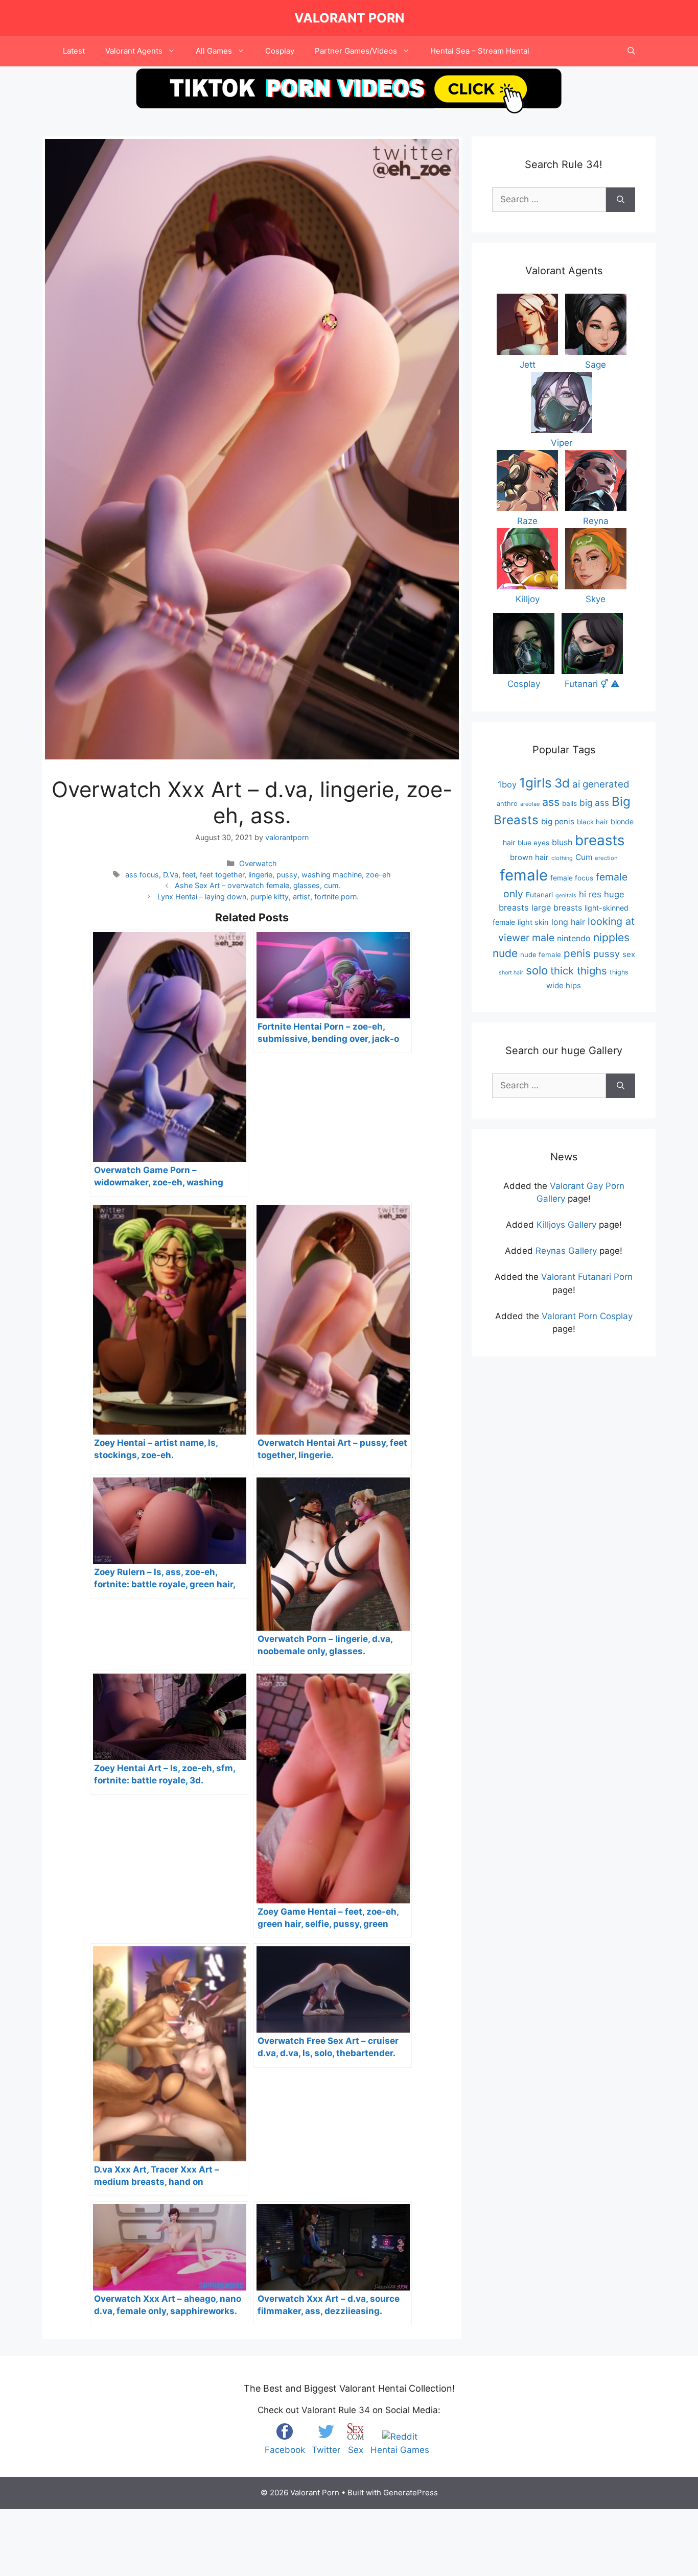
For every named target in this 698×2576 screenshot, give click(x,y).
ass (551, 802)
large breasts (557, 908)
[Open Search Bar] (631, 51)
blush (562, 842)
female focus (572, 878)
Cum (584, 857)
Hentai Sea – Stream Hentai (480, 51)
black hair (592, 822)
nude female (541, 955)
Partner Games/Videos (356, 51)
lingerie (260, 875)
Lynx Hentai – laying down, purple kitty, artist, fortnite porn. (258, 897)
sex (629, 954)
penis (577, 953)
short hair (511, 973)
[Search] (621, 200)
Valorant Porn (349, 18)
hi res (590, 894)
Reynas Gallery (566, 1251)
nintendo (574, 938)
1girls (536, 783)
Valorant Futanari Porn (587, 1277)
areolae (530, 804)
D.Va (171, 875)
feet (189, 875)
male (543, 938)
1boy (507, 784)
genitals (566, 896)
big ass (594, 803)
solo (537, 970)
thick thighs (579, 971)
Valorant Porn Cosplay (587, 1316)
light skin (533, 922)
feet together (222, 875)
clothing (562, 858)
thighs (619, 972)
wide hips (564, 985)
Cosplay (280, 51)
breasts (600, 840)
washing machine (332, 875)
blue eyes (533, 843)
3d (562, 783)
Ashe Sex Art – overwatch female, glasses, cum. (258, 885)
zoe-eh (378, 875)
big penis (558, 821)
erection (606, 858)
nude (505, 953)
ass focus (142, 875)
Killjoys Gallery (566, 1225)
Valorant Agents (134, 51)
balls (569, 803)
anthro (507, 804)
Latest (74, 51)
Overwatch (258, 863)
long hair (568, 922)
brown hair (529, 857)
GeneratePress (411, 2492)
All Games (214, 51)
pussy (287, 875)
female (524, 875)
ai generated (601, 784)
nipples (611, 937)
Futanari (539, 895)
